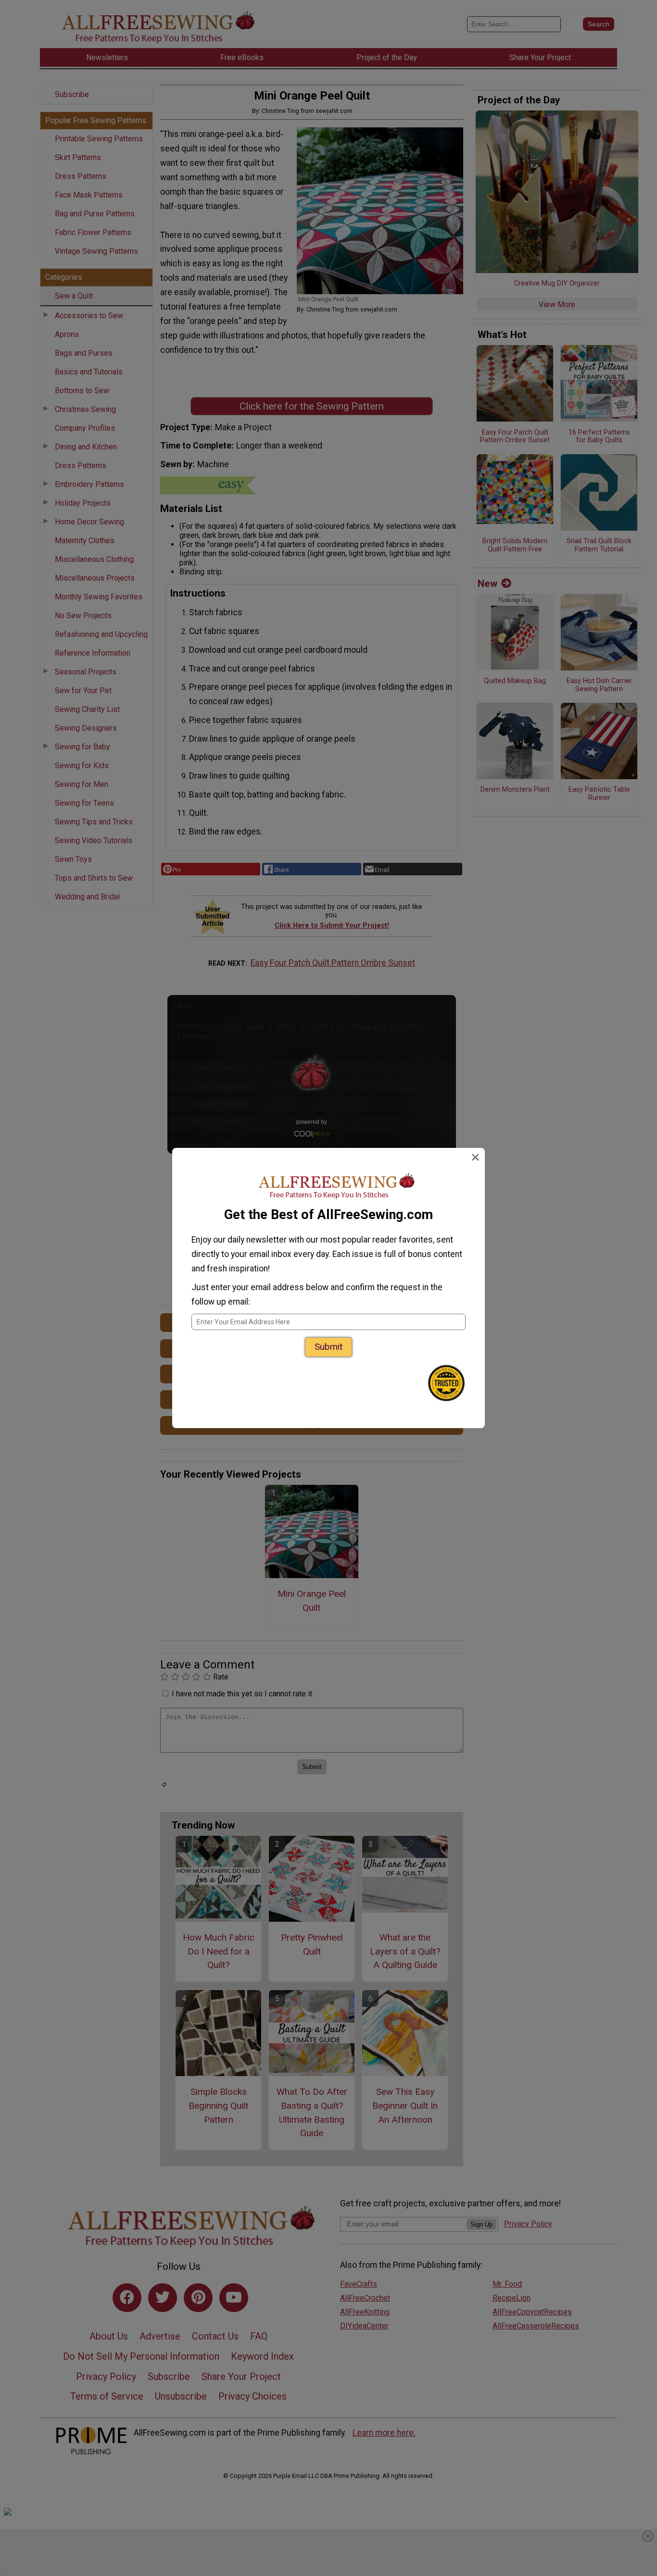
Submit (328, 1347)
